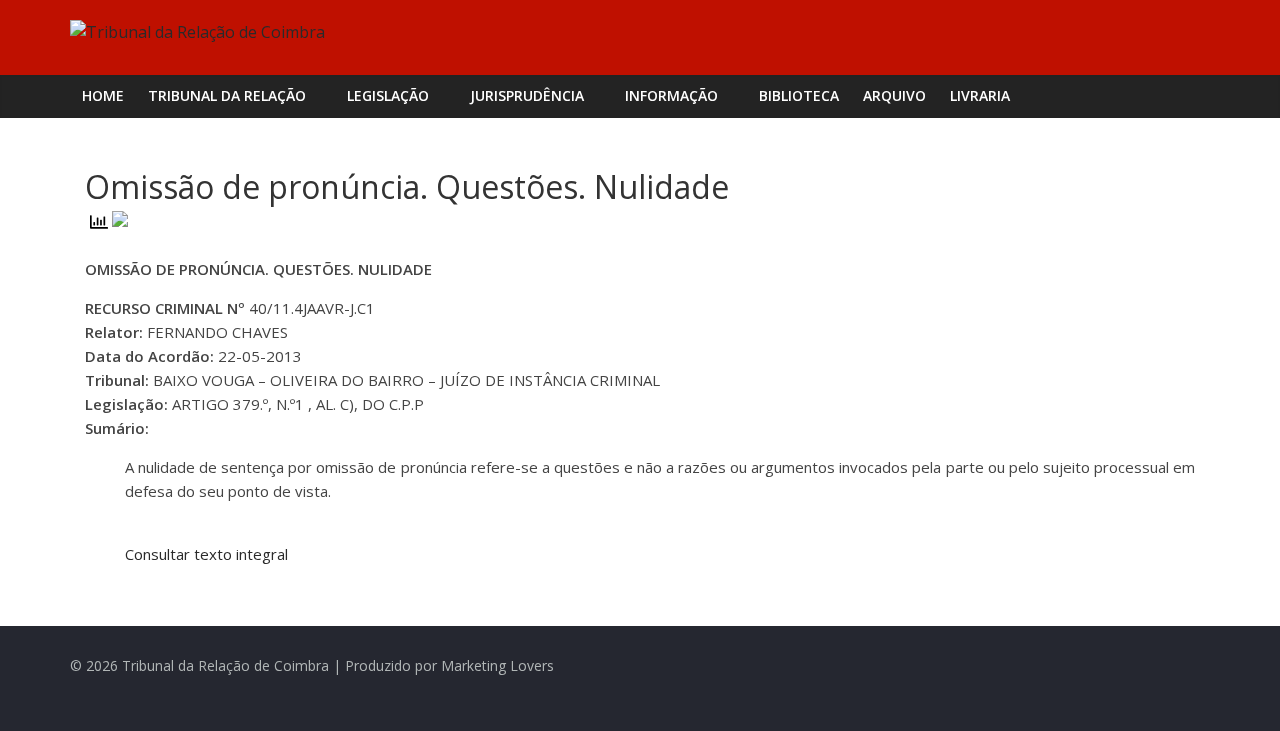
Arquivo (894, 95)
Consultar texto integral (206, 554)
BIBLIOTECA (799, 95)
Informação (671, 95)
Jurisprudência (527, 95)
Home (103, 95)
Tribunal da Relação (227, 95)
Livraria (980, 95)
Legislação (388, 95)
